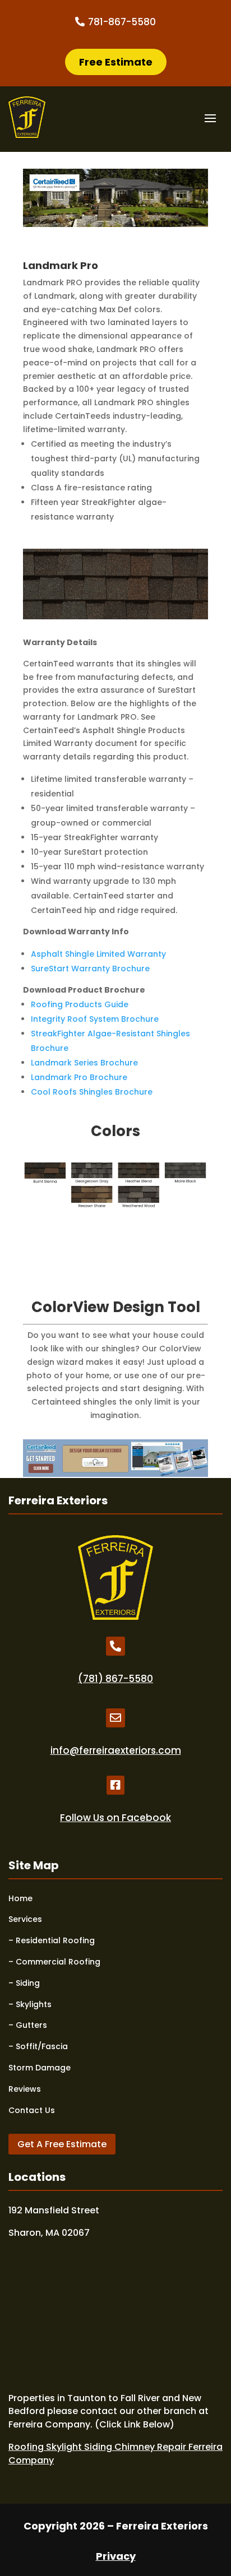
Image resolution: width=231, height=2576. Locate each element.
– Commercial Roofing (54, 1962)
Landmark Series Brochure (84, 1063)
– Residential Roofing (52, 1940)
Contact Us (32, 2110)
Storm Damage (40, 2068)
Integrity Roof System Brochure (95, 1019)
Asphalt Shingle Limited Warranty (98, 954)
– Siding (24, 1983)
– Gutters (28, 2025)
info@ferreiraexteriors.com (116, 1750)
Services (25, 1919)
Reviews (25, 2089)
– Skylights (30, 2004)
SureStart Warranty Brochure (90, 969)
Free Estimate (116, 62)
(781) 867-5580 (115, 1679)
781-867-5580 (122, 22)
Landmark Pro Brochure (79, 1077)
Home (20, 1898)
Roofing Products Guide (80, 1004)
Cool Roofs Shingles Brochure (92, 1092)
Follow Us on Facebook (115, 1818)
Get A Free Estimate (62, 2144)
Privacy (116, 2556)
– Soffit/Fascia (38, 2046)
